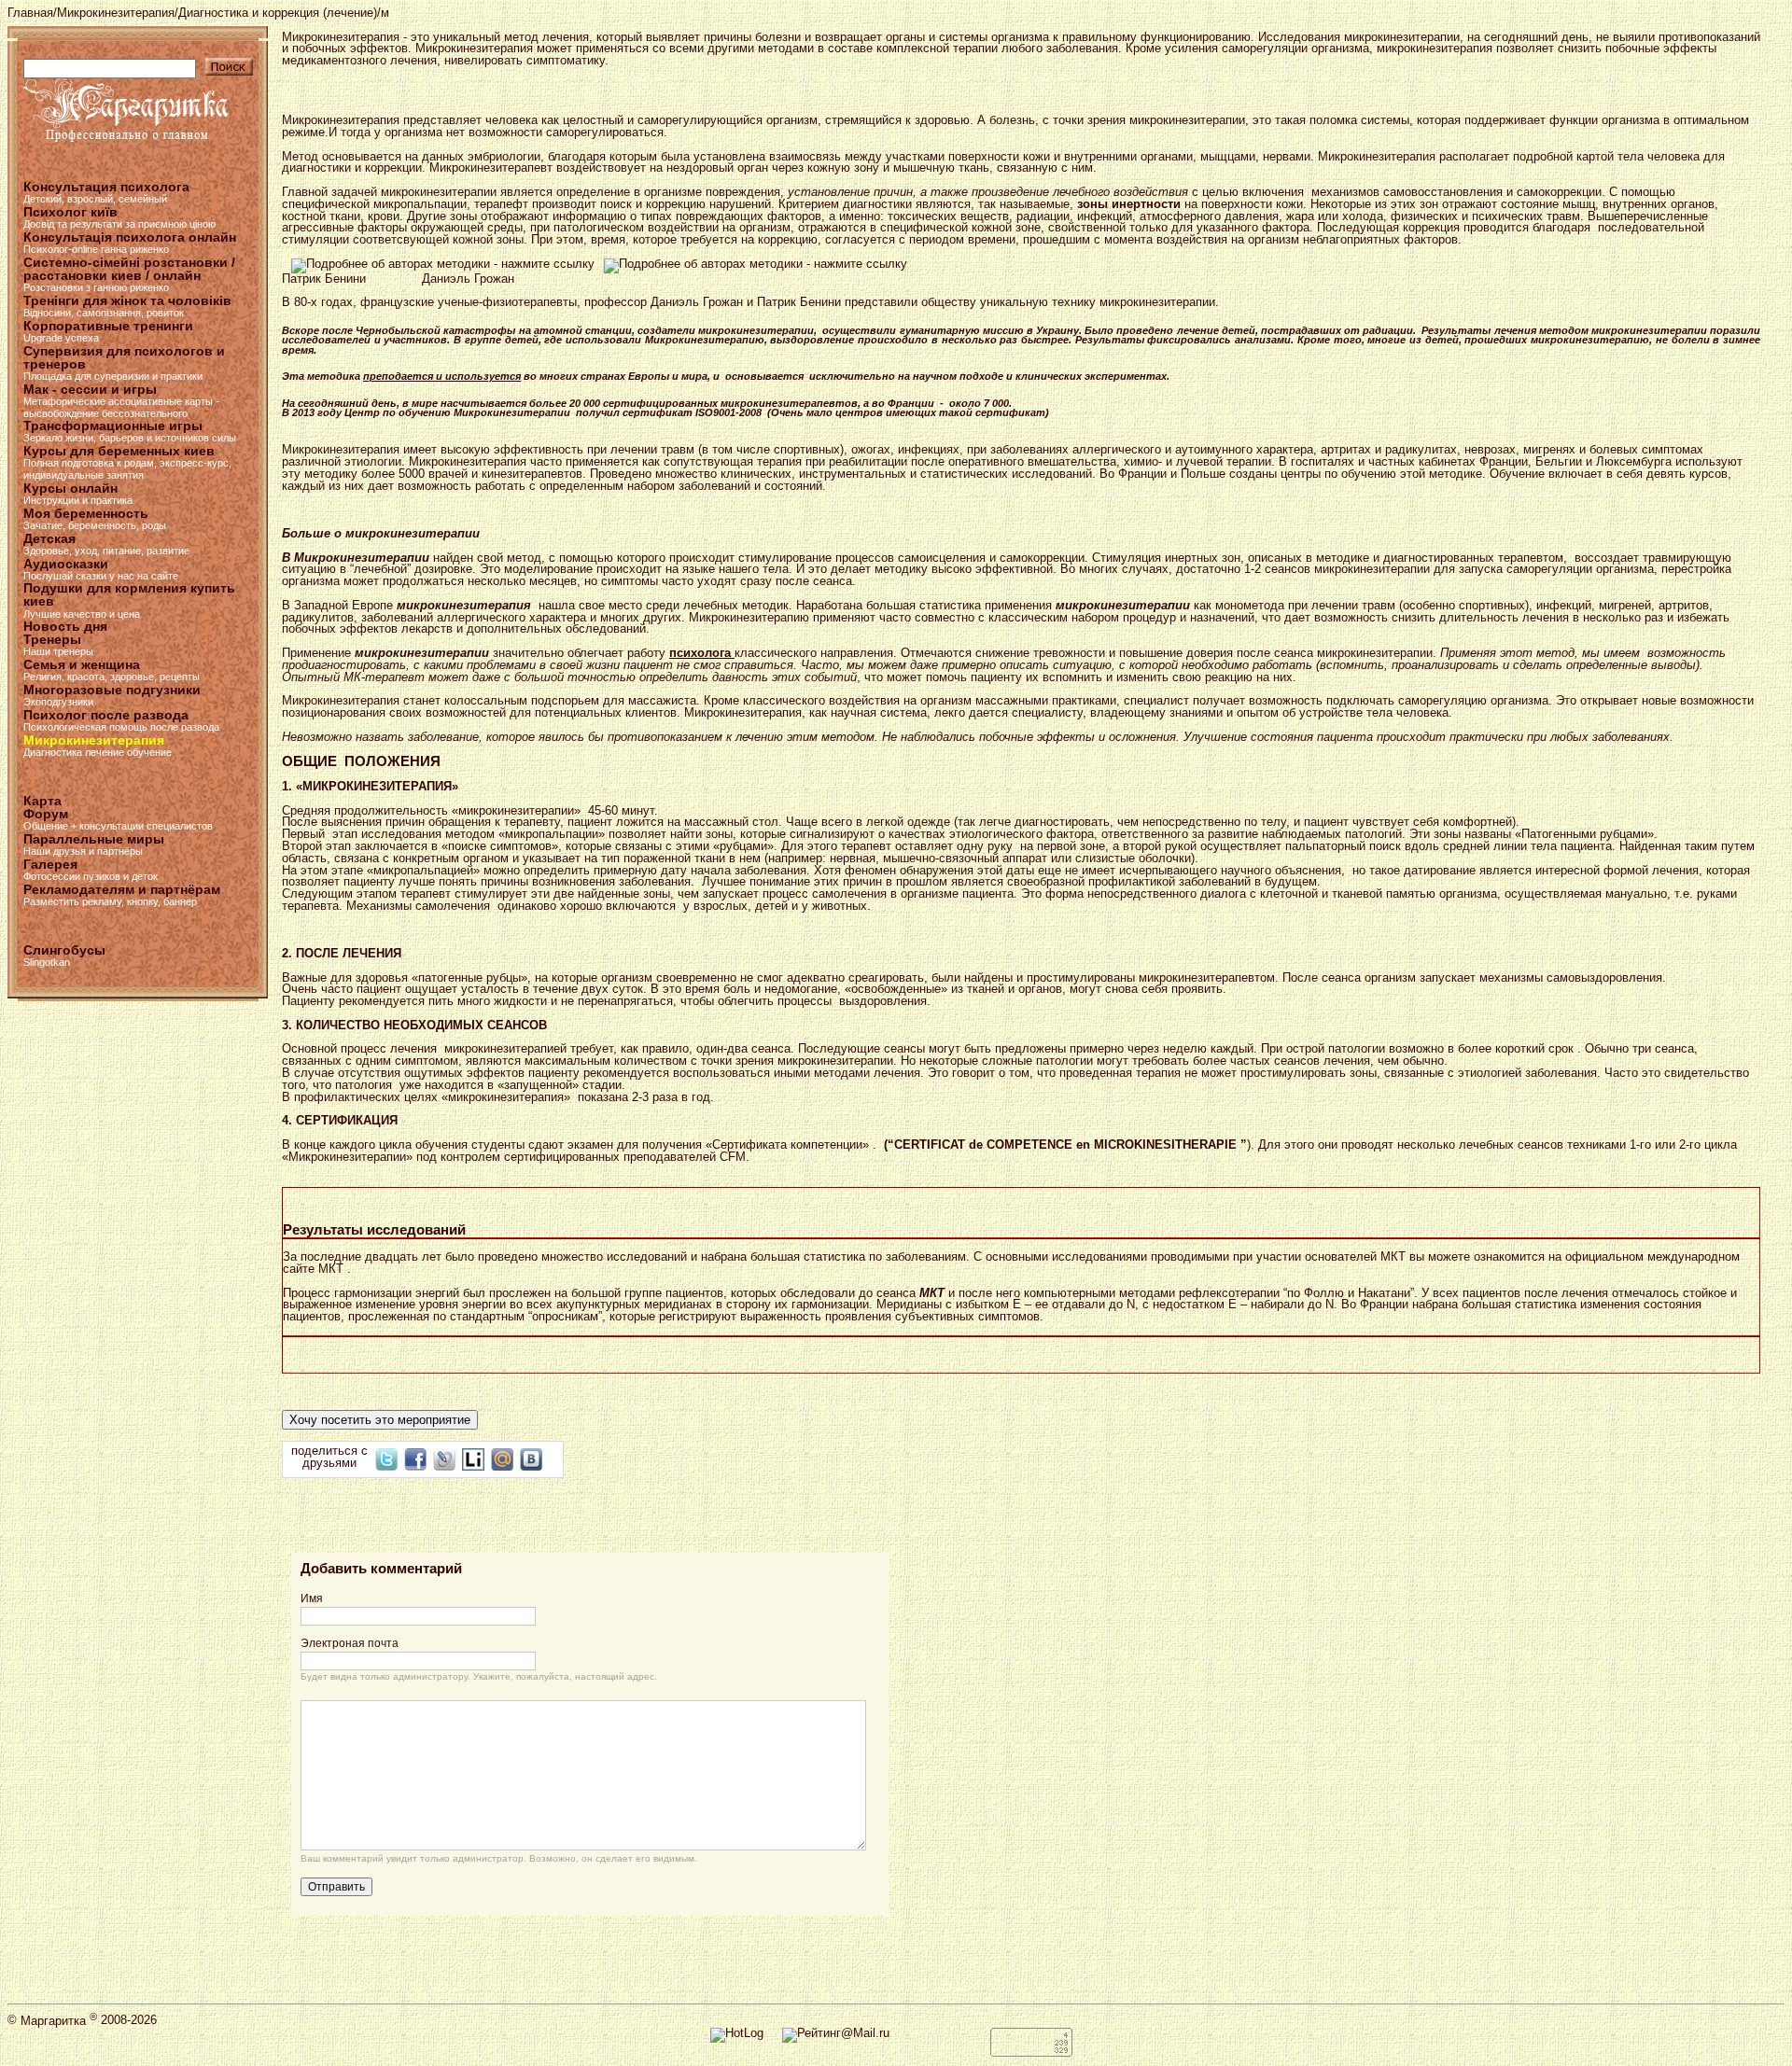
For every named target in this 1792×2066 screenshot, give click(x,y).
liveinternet (473, 1459)
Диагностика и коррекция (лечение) (278, 13)
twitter (386, 1459)
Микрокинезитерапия (116, 13)
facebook (415, 1459)
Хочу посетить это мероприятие (380, 1420)
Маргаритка (59, 2021)
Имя (312, 1598)
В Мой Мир (502, 1459)
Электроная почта (350, 1643)
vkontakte (531, 1459)
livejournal (444, 1459)
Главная (30, 13)
